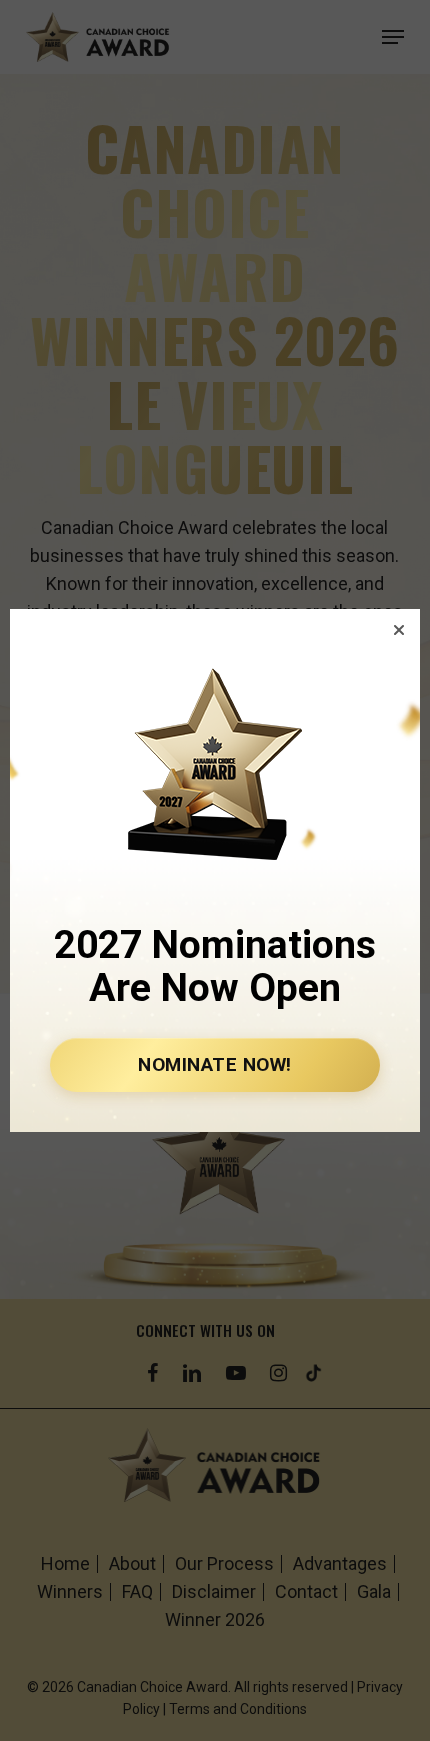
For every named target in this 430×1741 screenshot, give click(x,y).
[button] (399, 630)
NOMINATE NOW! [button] (215, 1064)
